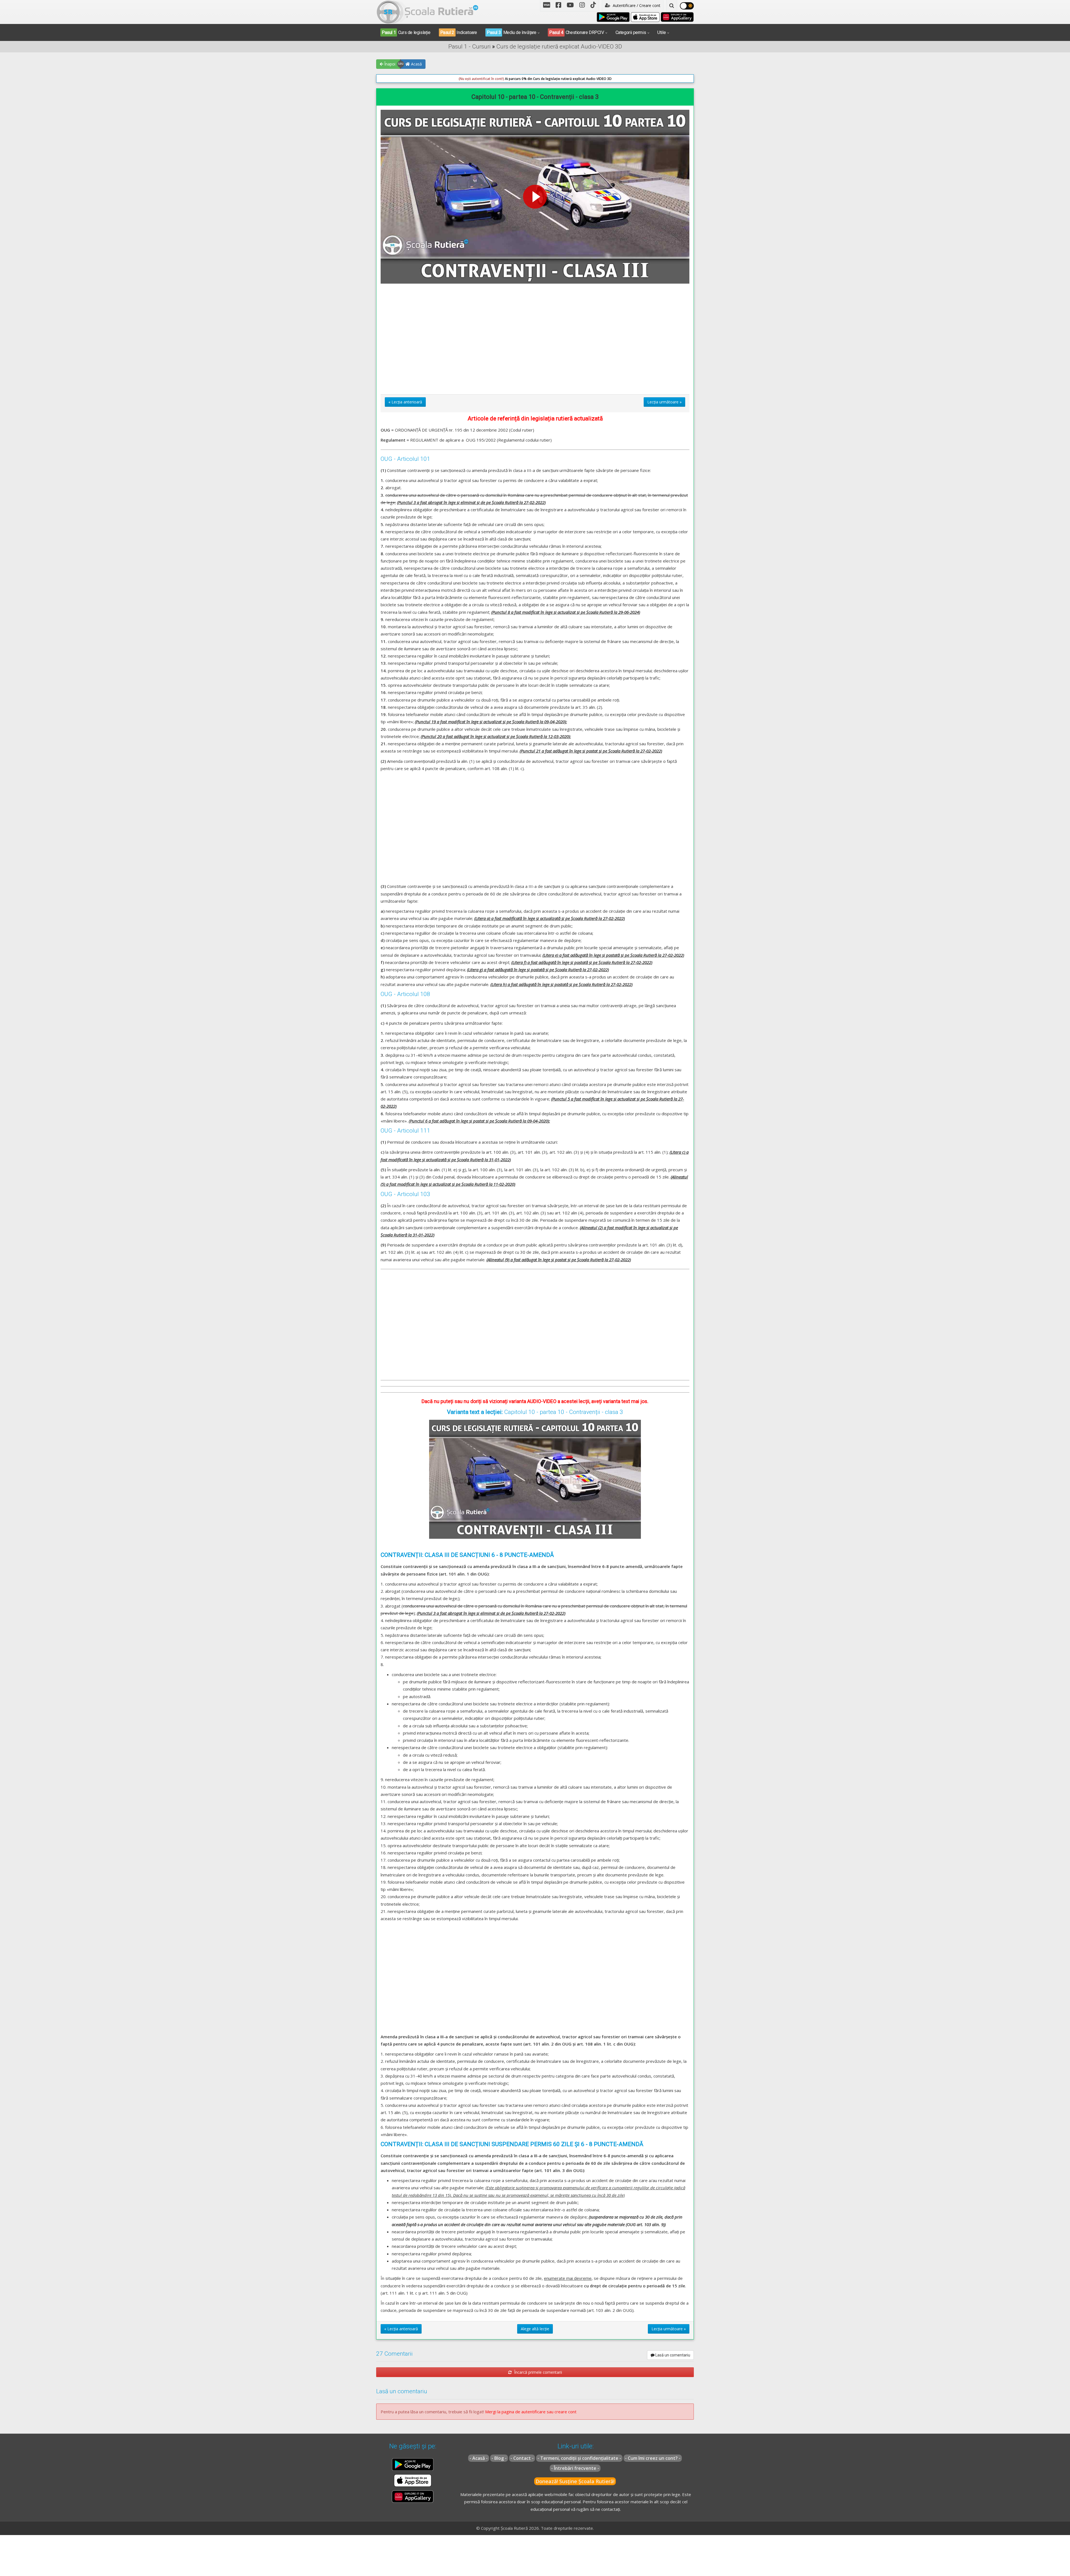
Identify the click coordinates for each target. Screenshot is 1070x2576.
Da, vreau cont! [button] (599, 128)
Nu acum (465, 128)
